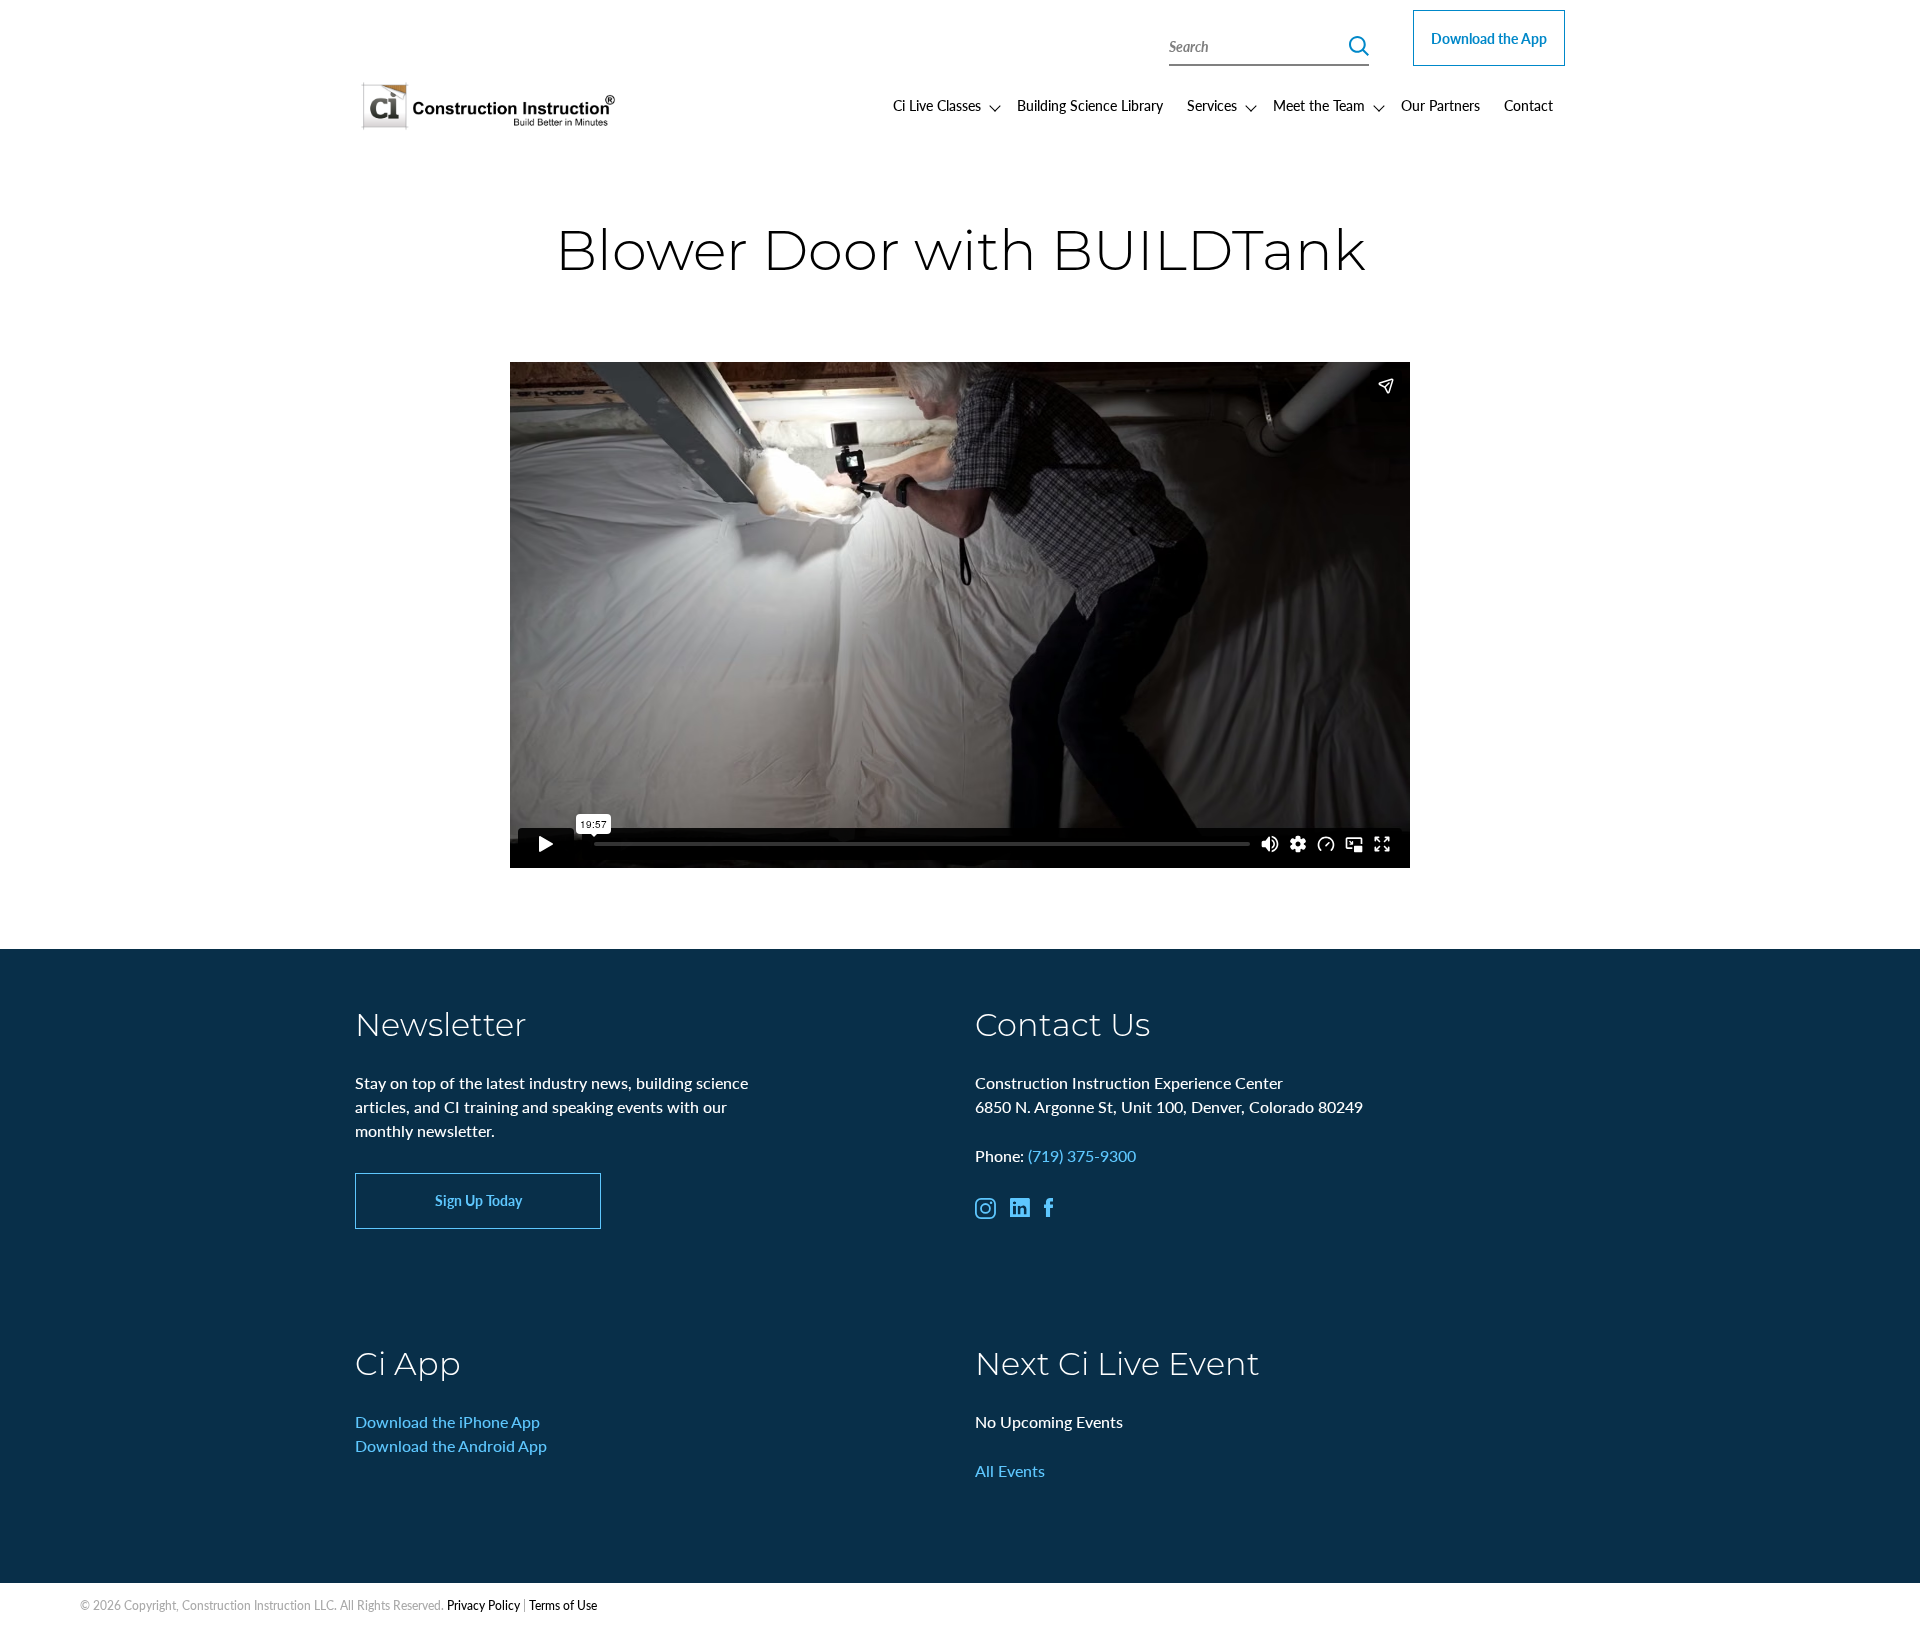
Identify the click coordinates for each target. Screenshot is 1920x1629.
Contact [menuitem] (1528, 105)
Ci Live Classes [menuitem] (937, 105)
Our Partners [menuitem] (1440, 105)
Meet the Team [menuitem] (1319, 105)
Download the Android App (451, 1445)
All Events (1010, 1470)
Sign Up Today (478, 1200)
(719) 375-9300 (1082, 1155)
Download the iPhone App (447, 1421)
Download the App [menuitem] (1489, 38)
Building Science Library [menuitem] (1090, 105)
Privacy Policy (483, 1605)
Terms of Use (563, 1605)
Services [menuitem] (1212, 105)
